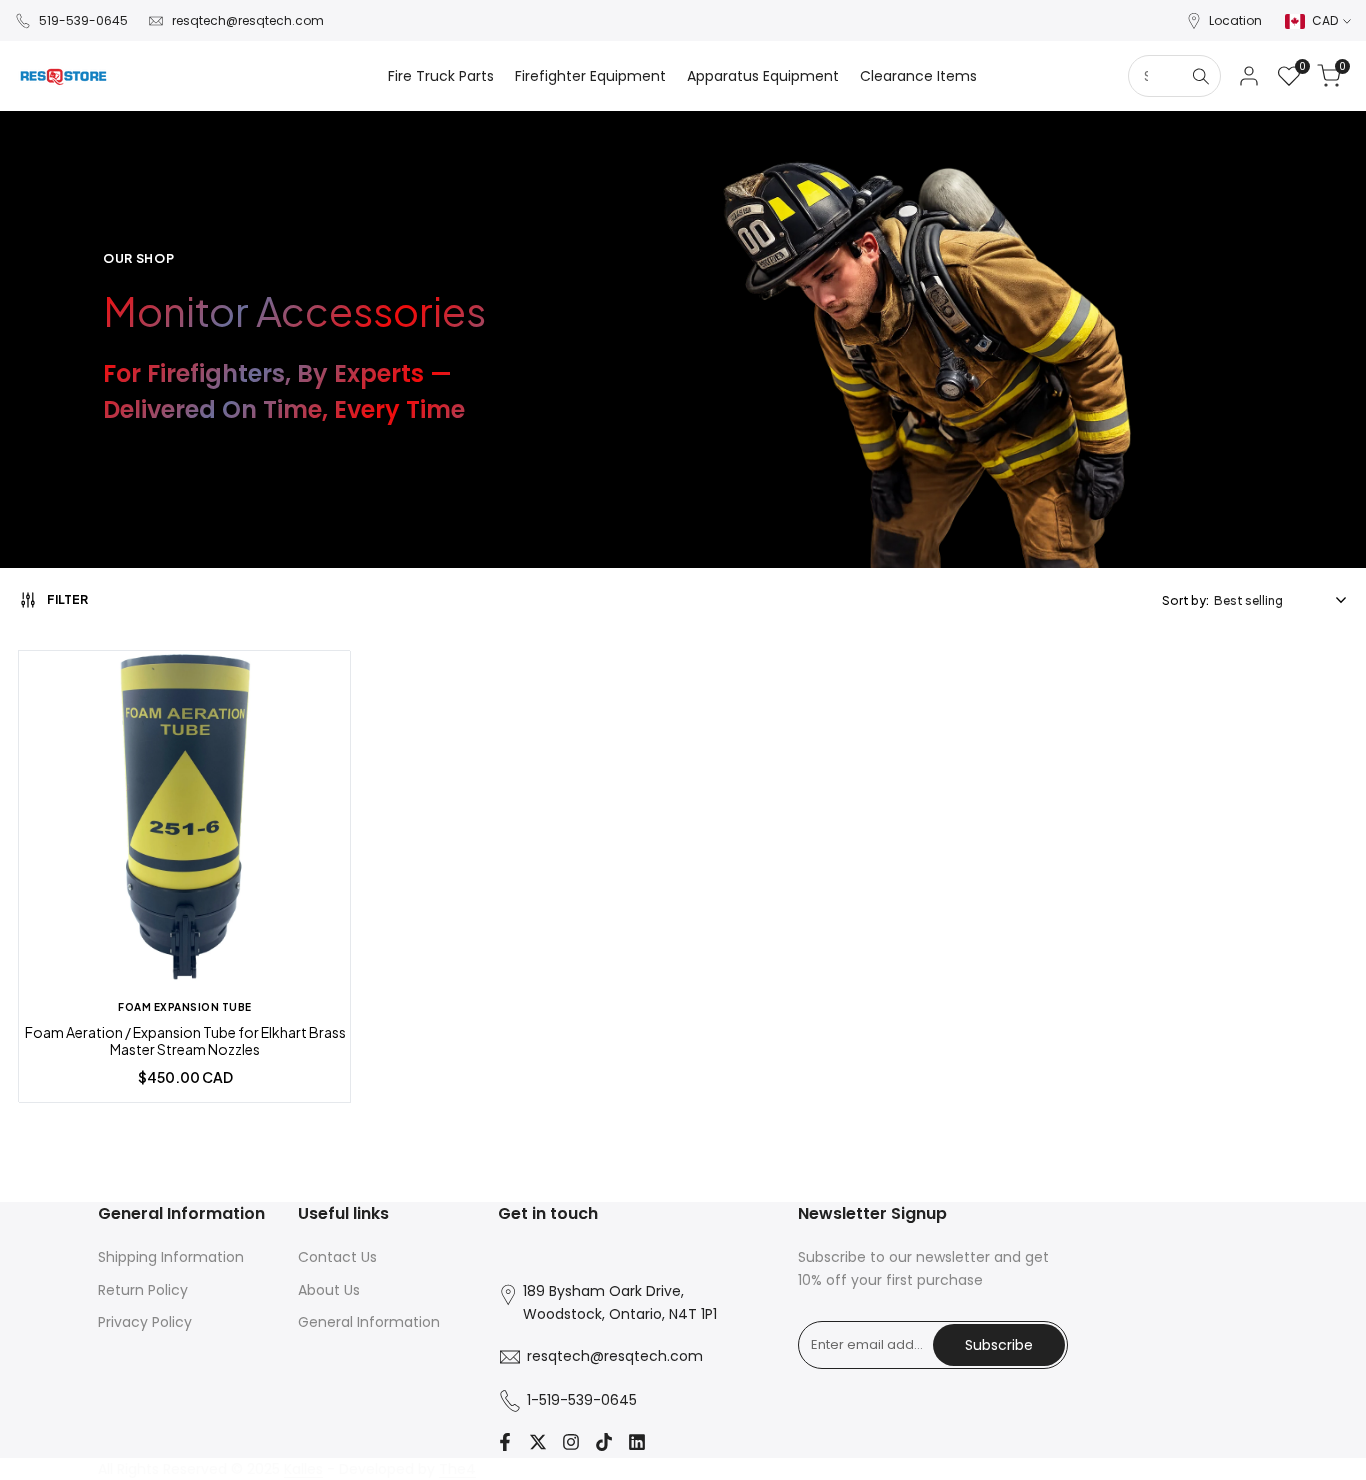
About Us (329, 1290)
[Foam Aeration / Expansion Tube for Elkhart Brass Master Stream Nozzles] (185, 819)
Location (1235, 20)
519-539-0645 (83, 20)
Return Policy (143, 1290)
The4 (457, 1469)
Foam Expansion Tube (185, 1007)
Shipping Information (171, 1257)
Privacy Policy (145, 1322)
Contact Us (337, 1257)
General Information (369, 1322)
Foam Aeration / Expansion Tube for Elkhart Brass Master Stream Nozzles (185, 1041)
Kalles (303, 1469)
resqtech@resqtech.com (248, 20)
